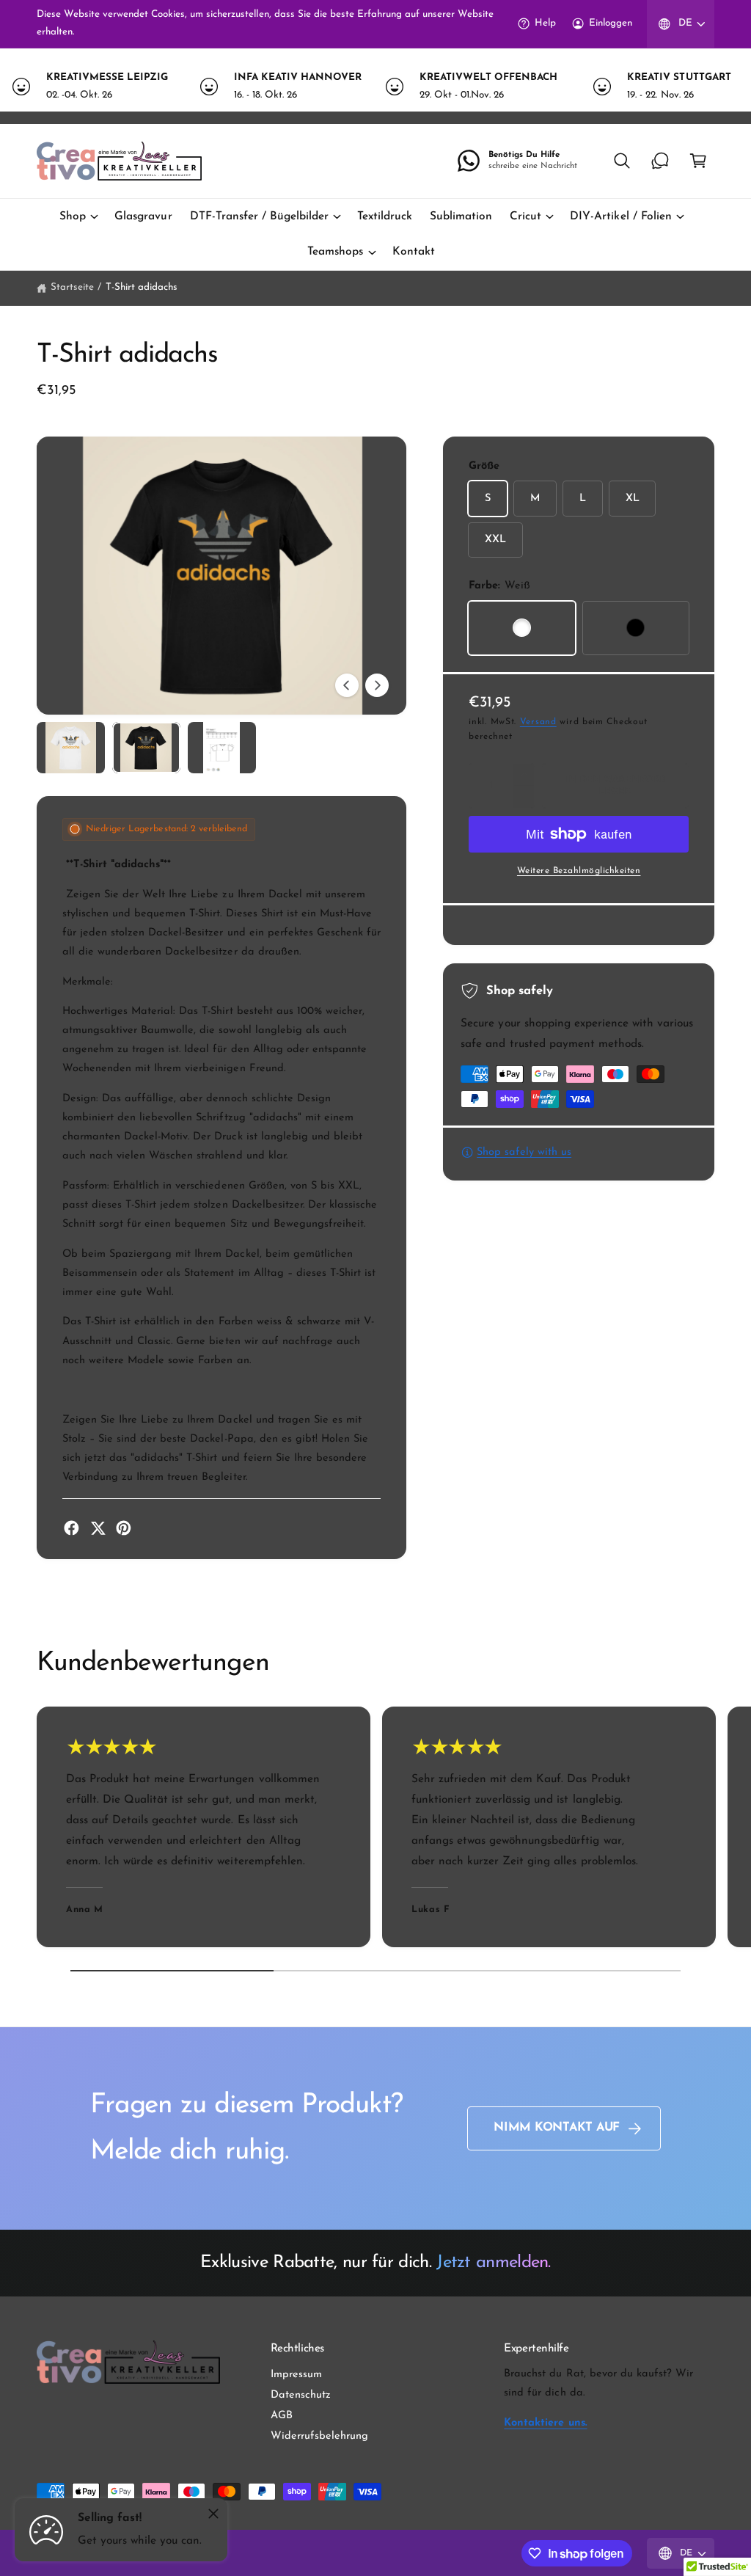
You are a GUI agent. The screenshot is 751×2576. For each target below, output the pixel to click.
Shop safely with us (524, 1152)
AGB (282, 2416)
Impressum (296, 2375)
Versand (538, 722)
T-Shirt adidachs (142, 287)
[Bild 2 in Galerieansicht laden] (146, 748)
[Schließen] (213, 2514)
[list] (375, 87)
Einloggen (611, 23)
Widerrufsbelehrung (319, 2436)
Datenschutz (301, 2395)
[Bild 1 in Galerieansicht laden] (71, 748)
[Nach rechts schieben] (377, 685)
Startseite (72, 287)
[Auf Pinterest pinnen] (124, 1528)
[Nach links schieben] (347, 685)
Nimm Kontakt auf (557, 2128)
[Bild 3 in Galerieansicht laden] (222, 748)
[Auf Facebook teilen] (72, 1528)
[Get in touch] (660, 161)
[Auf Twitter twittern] (98, 1528)
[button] (622, 161)
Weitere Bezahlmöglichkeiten (579, 871)
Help (545, 23)
